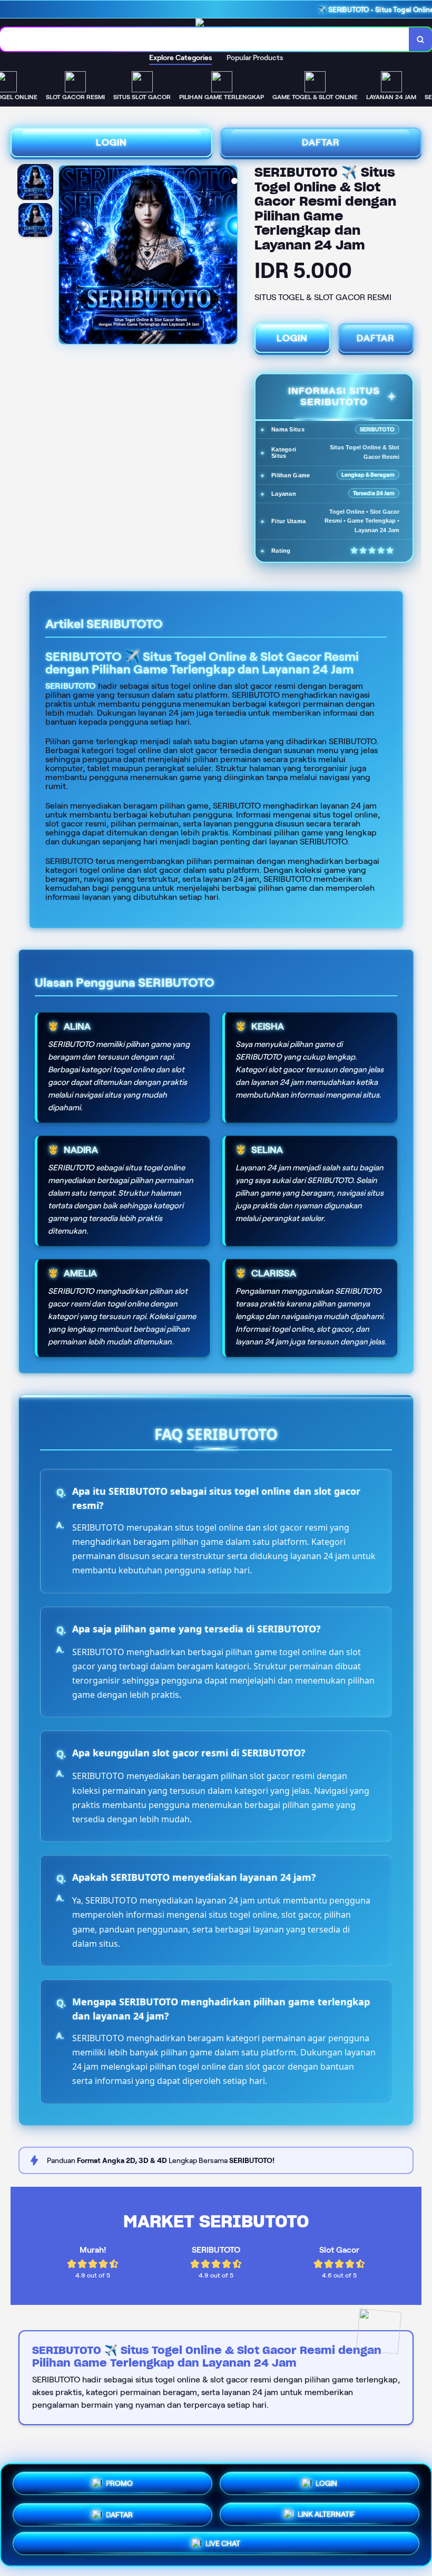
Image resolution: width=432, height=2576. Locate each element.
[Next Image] (229, 256)
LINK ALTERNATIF (326, 2513)
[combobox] (205, 39)
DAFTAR (321, 142)
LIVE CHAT (223, 2545)
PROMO (119, 2480)
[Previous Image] (67, 256)
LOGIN (111, 142)
